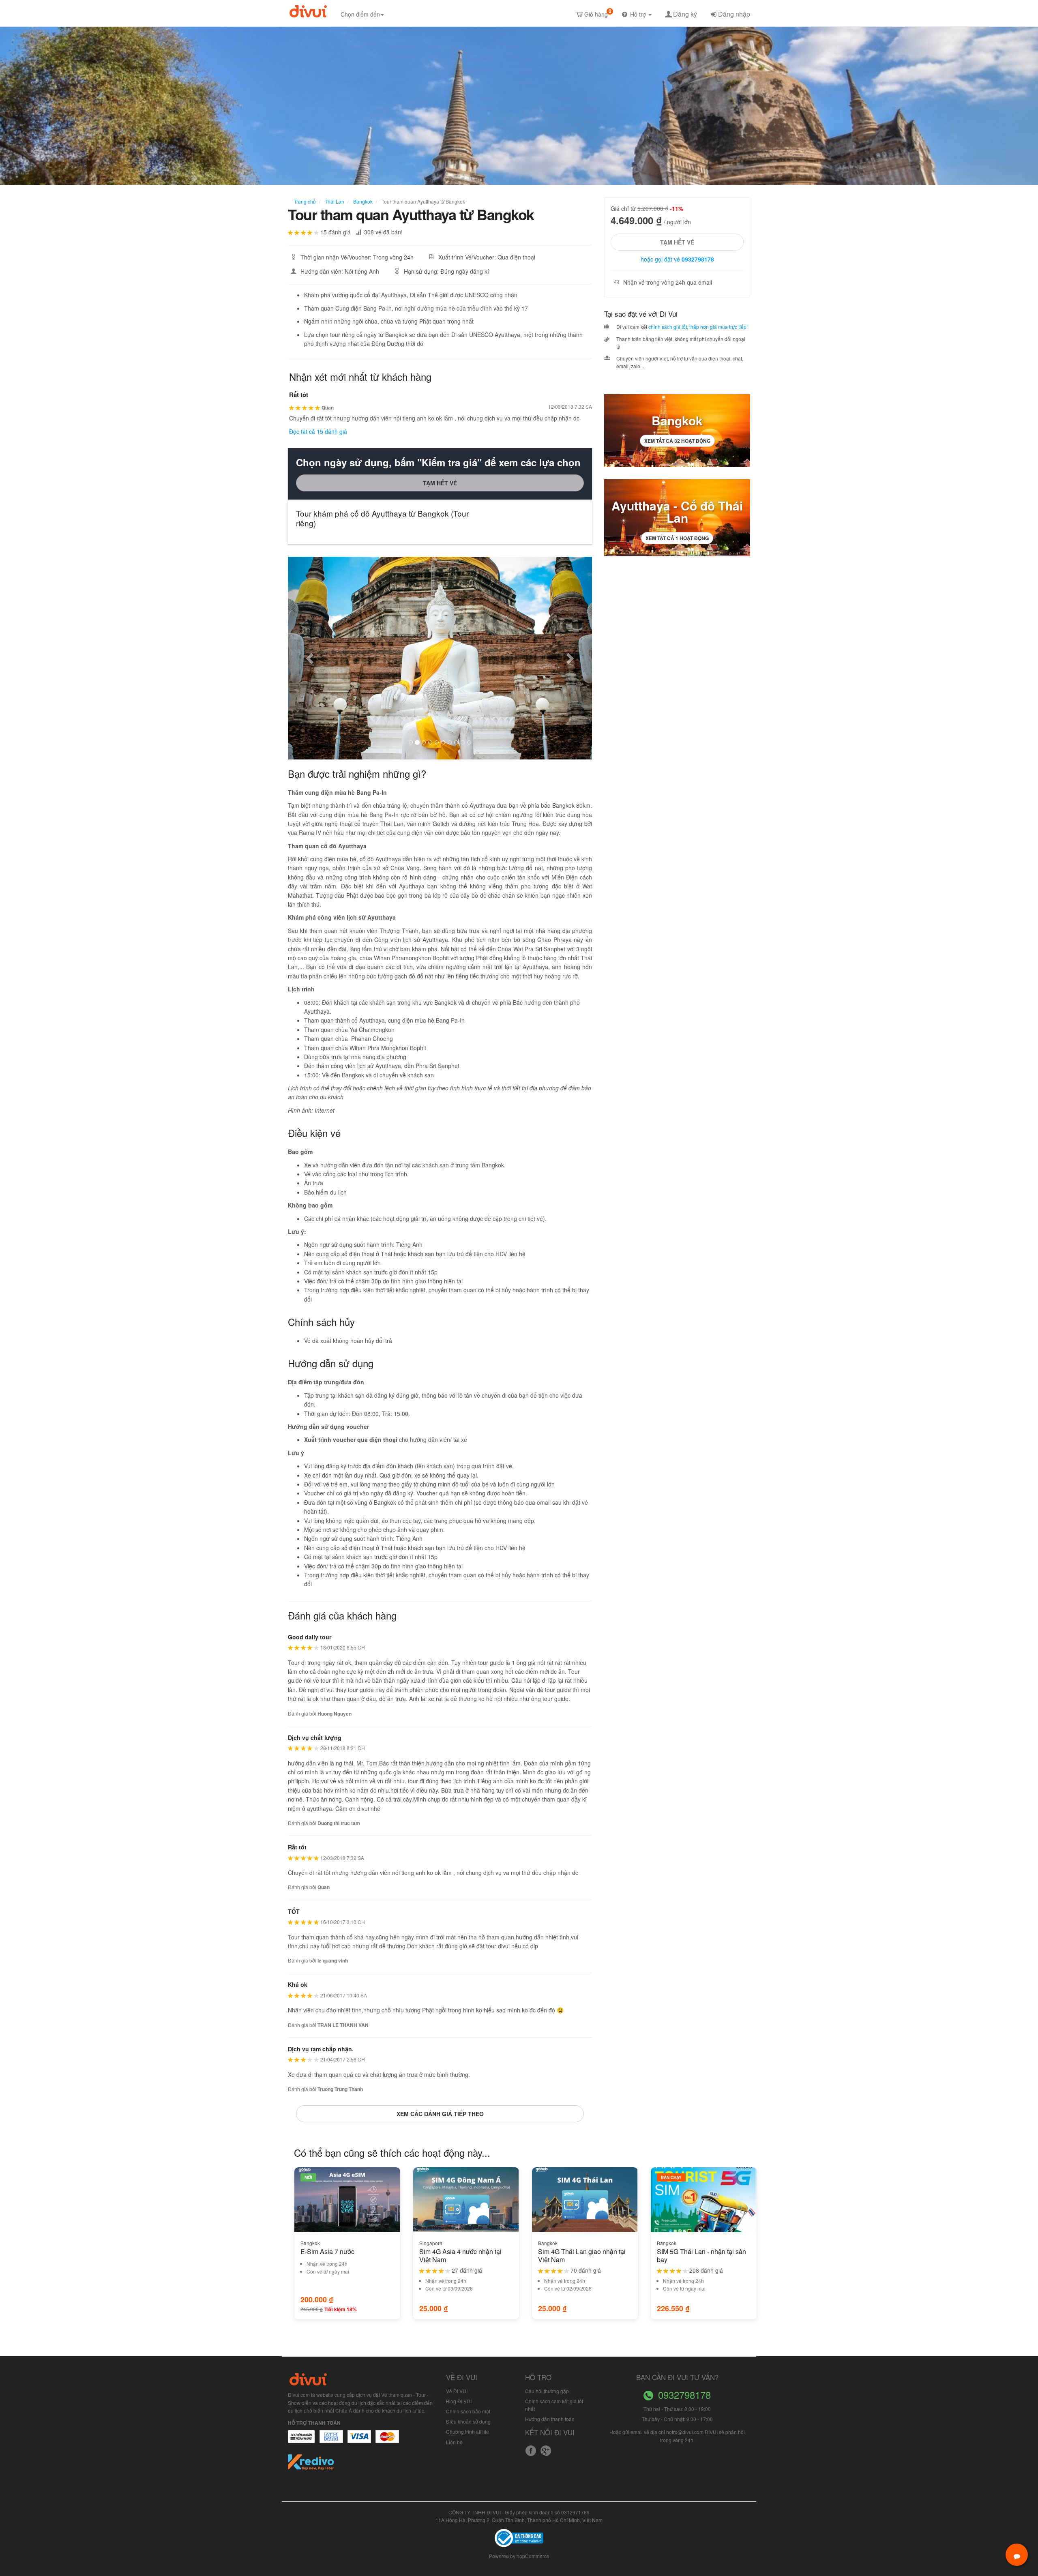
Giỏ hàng (598, 13)
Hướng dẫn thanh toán (550, 2419)
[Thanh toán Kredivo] (311, 2465)
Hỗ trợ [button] (639, 14)
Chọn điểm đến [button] (360, 14)
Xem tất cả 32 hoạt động (677, 441)
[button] (311, 658)
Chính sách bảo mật (468, 2411)
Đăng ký (685, 14)
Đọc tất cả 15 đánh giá (318, 431)
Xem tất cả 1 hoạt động (677, 538)
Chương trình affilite (468, 2431)
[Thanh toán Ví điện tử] (388, 2441)
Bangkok (362, 201)
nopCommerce (533, 2556)
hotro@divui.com (685, 2432)
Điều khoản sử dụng (468, 2421)
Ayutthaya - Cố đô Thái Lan (677, 512)
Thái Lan (334, 201)
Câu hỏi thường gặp (547, 2391)
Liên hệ (454, 2442)
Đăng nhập (734, 14)
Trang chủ (305, 201)
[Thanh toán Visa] (301, 2441)
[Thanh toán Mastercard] (331, 2441)
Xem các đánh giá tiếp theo (440, 2114)
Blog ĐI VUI (459, 2401)
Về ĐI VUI (457, 2391)
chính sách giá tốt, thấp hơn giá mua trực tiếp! (698, 327)
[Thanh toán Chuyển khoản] (359, 2441)
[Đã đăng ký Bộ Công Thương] (519, 2537)
